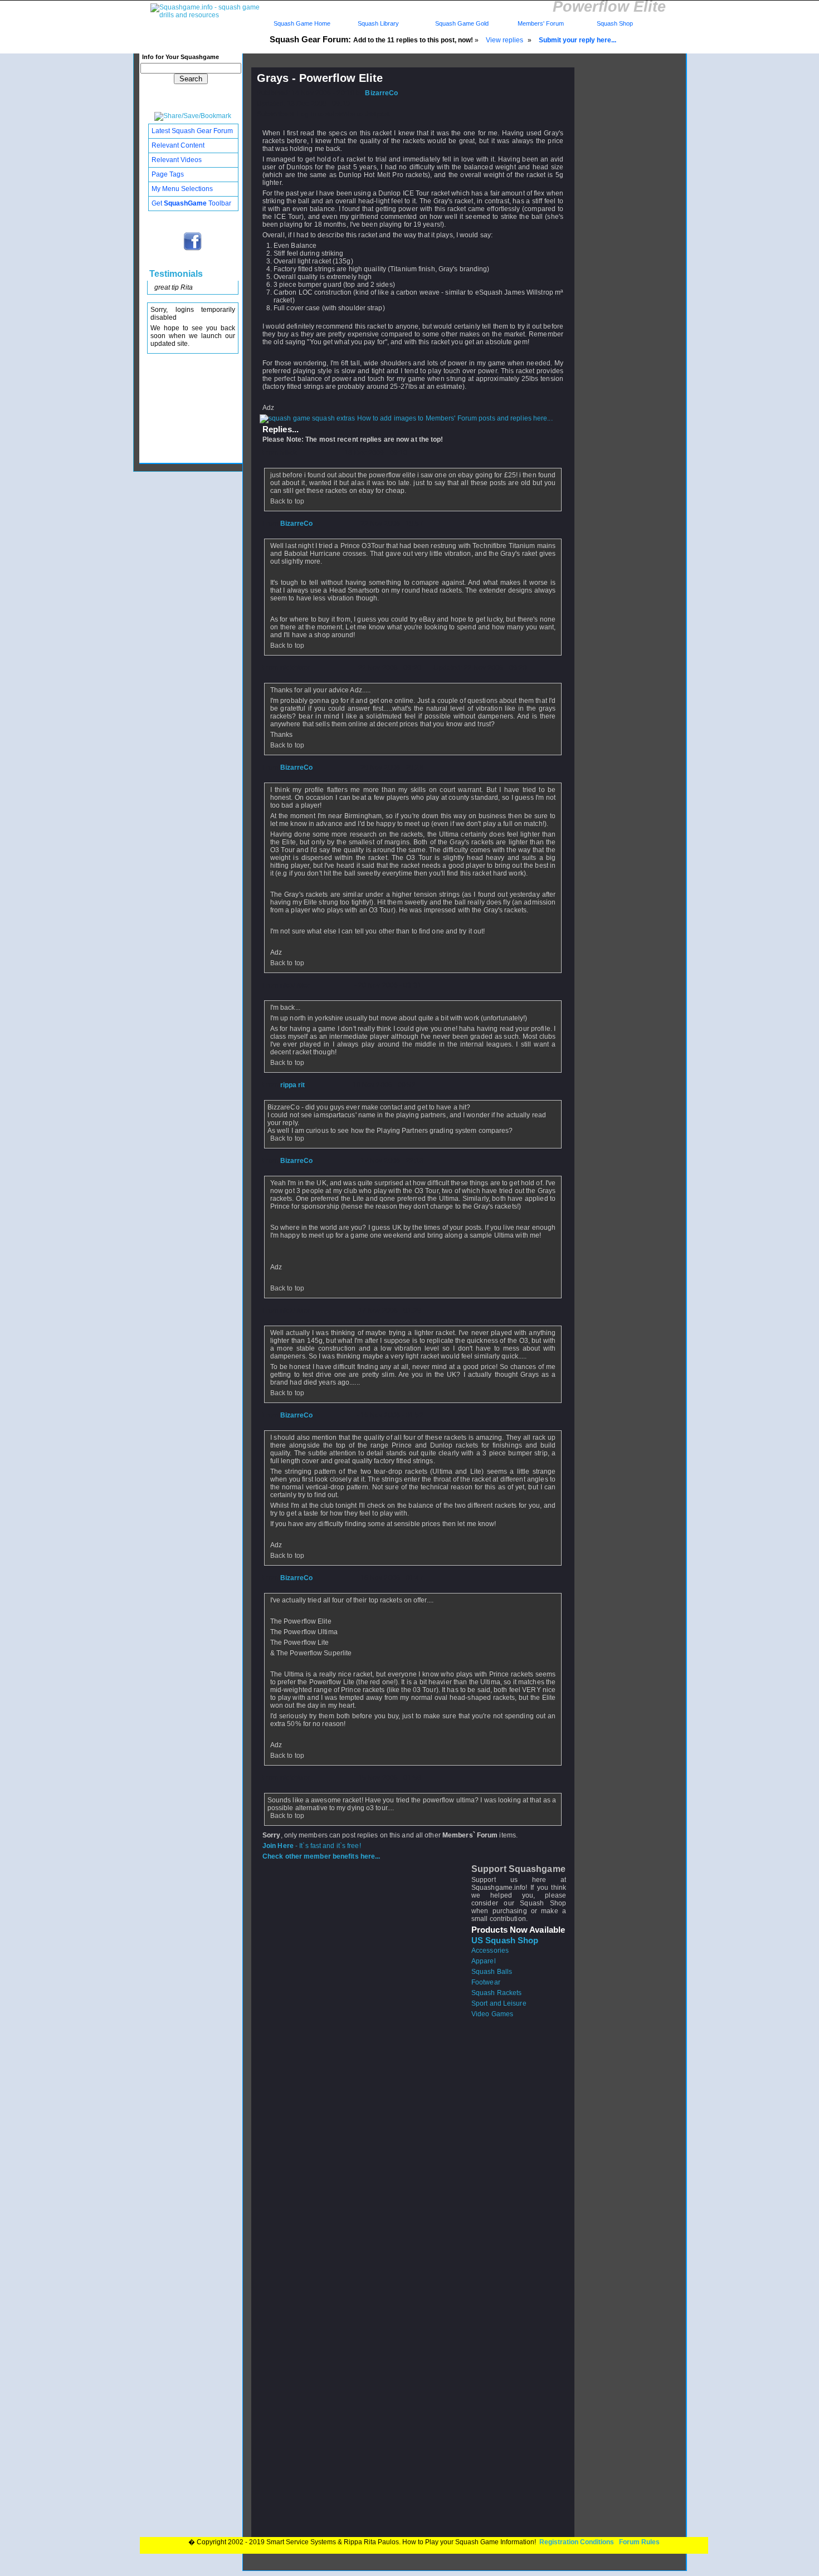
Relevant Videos (177, 160)
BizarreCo (381, 93)
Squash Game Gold (462, 23)
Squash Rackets (496, 1993)
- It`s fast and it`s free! (312, 1846)
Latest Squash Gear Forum (192, 131)
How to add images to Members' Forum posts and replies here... (454, 418)
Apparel (484, 1961)
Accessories (490, 1951)
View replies (504, 40)
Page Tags (168, 174)
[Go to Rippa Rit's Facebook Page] (193, 250)
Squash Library (377, 23)
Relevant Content (178, 145)
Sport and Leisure (499, 2003)
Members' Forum (540, 23)
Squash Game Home (302, 23)
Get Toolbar (191, 203)
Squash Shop (615, 23)
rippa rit (293, 1085)
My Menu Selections (182, 189)
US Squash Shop (505, 1940)
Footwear (486, 1982)
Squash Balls (492, 1972)
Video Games (492, 2014)
